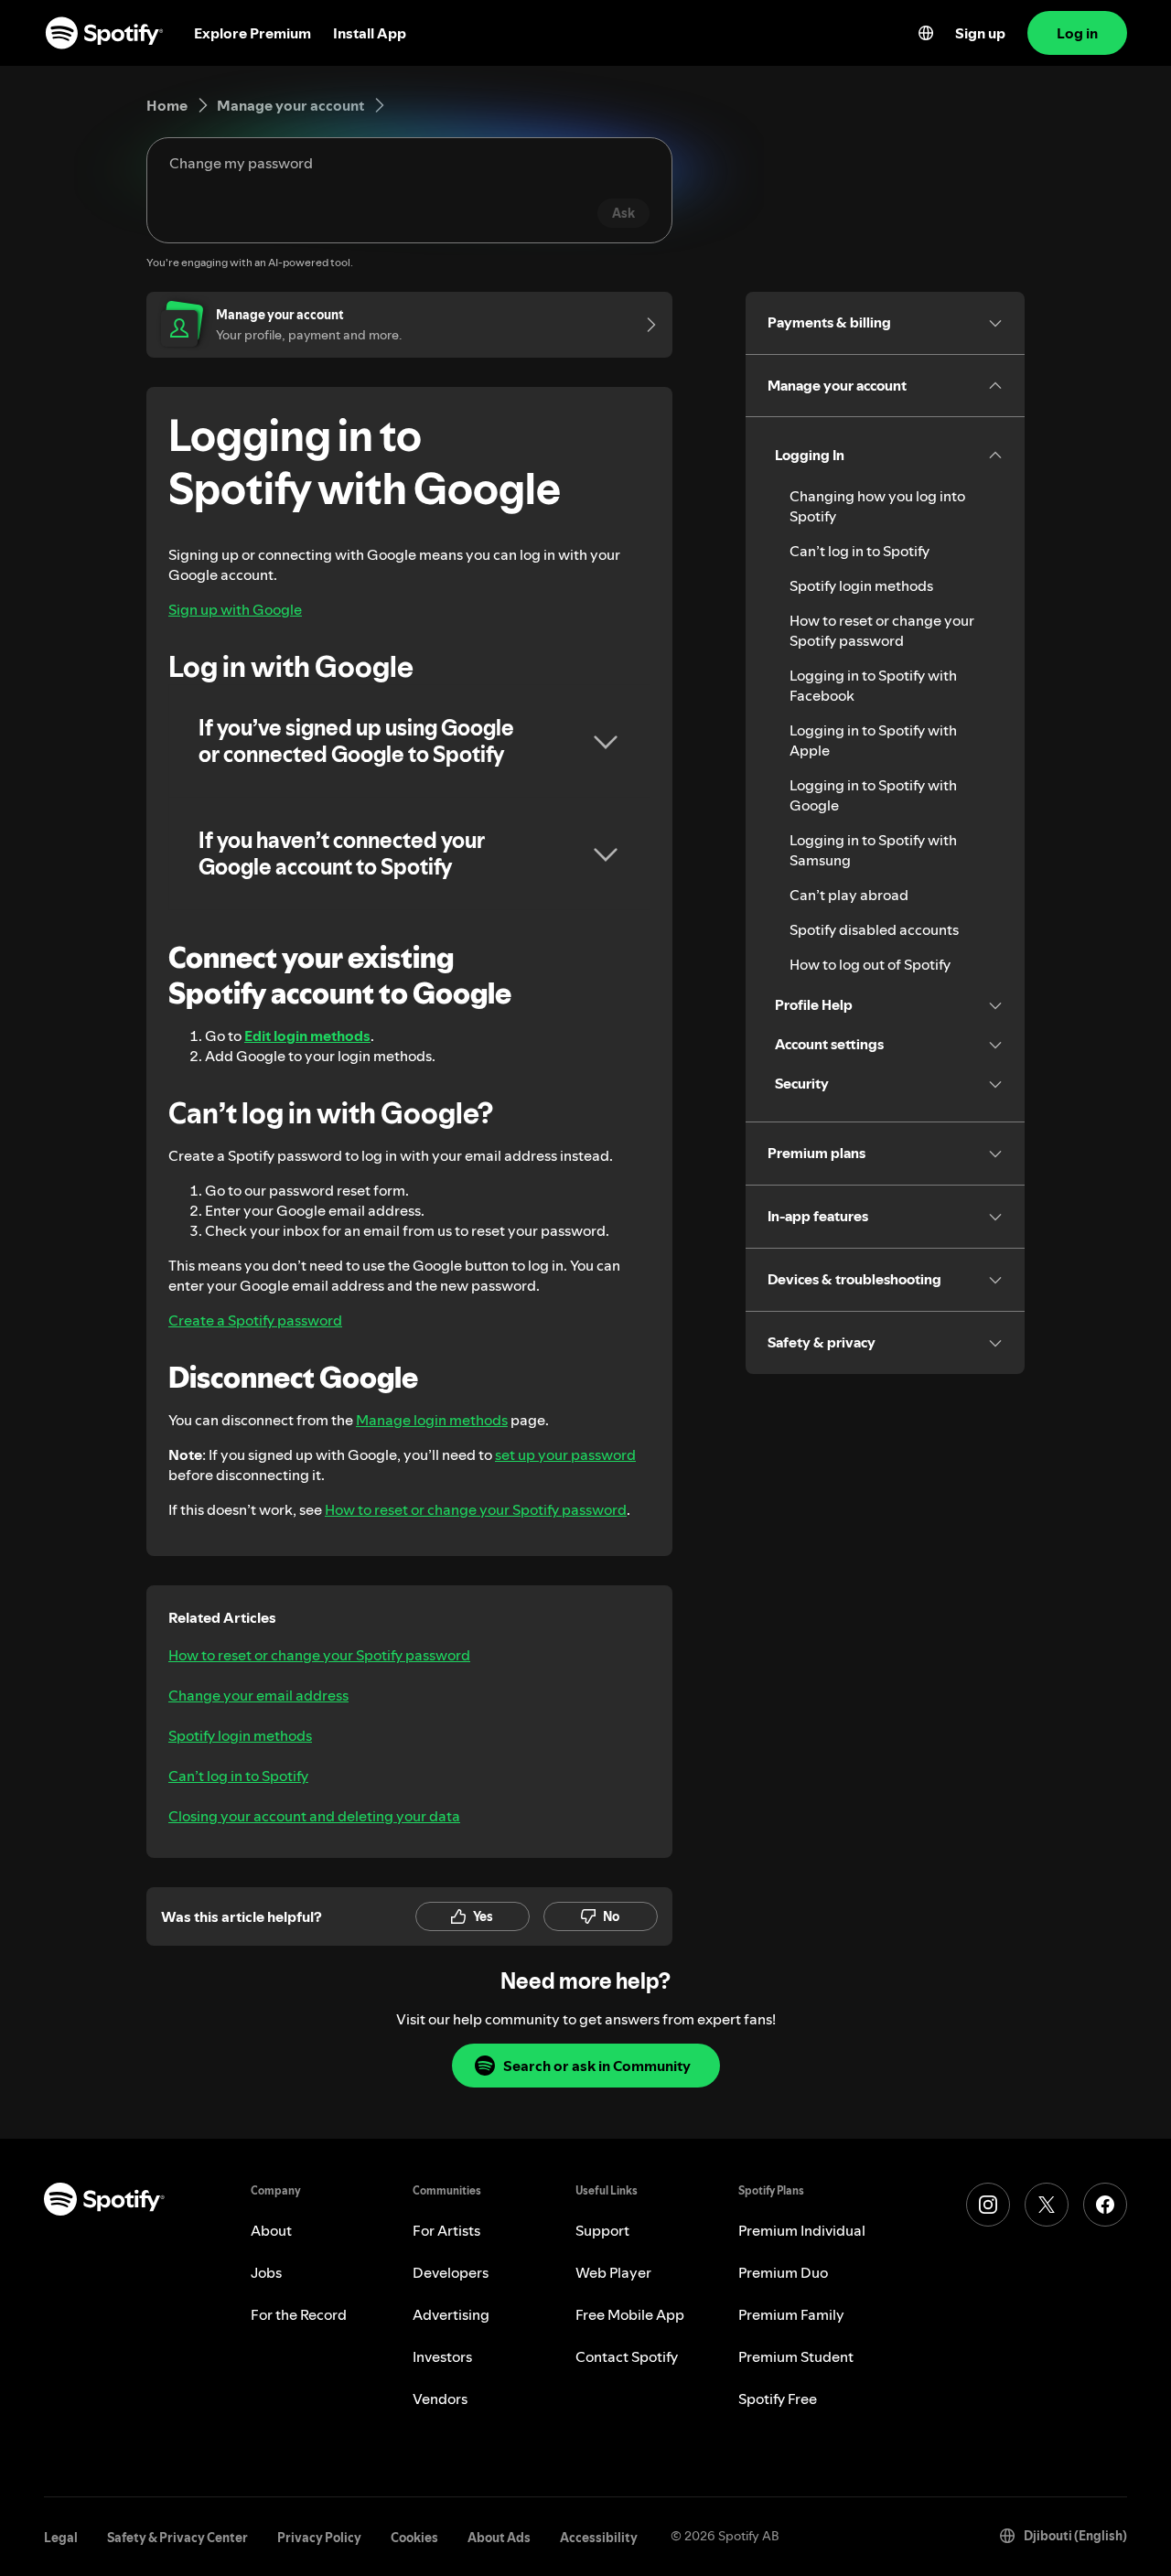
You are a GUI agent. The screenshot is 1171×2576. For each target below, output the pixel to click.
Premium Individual (802, 2230)
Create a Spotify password (255, 1320)
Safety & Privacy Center (177, 2538)
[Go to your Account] (645, 325)
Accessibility (599, 2538)
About (271, 2230)
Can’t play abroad (849, 895)
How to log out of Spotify (870, 964)
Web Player (613, 2272)
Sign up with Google (235, 609)
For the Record (299, 2314)
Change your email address (258, 1695)
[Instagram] (988, 2205)
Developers (451, 2272)
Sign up (980, 33)
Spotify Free (778, 2399)
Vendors (440, 2399)
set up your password (565, 1454)
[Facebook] (1105, 2205)
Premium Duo (783, 2272)
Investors (442, 2356)
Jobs (266, 2272)
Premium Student (796, 2356)
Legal (61, 2538)
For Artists (446, 2230)
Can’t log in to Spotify (238, 1776)
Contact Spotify (627, 2356)
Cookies (414, 2538)
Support (602, 2230)
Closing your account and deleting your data (314, 1816)
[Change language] (926, 33)
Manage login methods (432, 1420)
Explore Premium (252, 33)
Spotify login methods (240, 1735)
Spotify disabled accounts (874, 929)
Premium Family (791, 2314)
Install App (370, 33)
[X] (1047, 2205)
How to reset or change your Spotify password (476, 1509)
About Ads (499, 2538)
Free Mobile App (630, 2314)
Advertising (451, 2314)
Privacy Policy (319, 2538)
